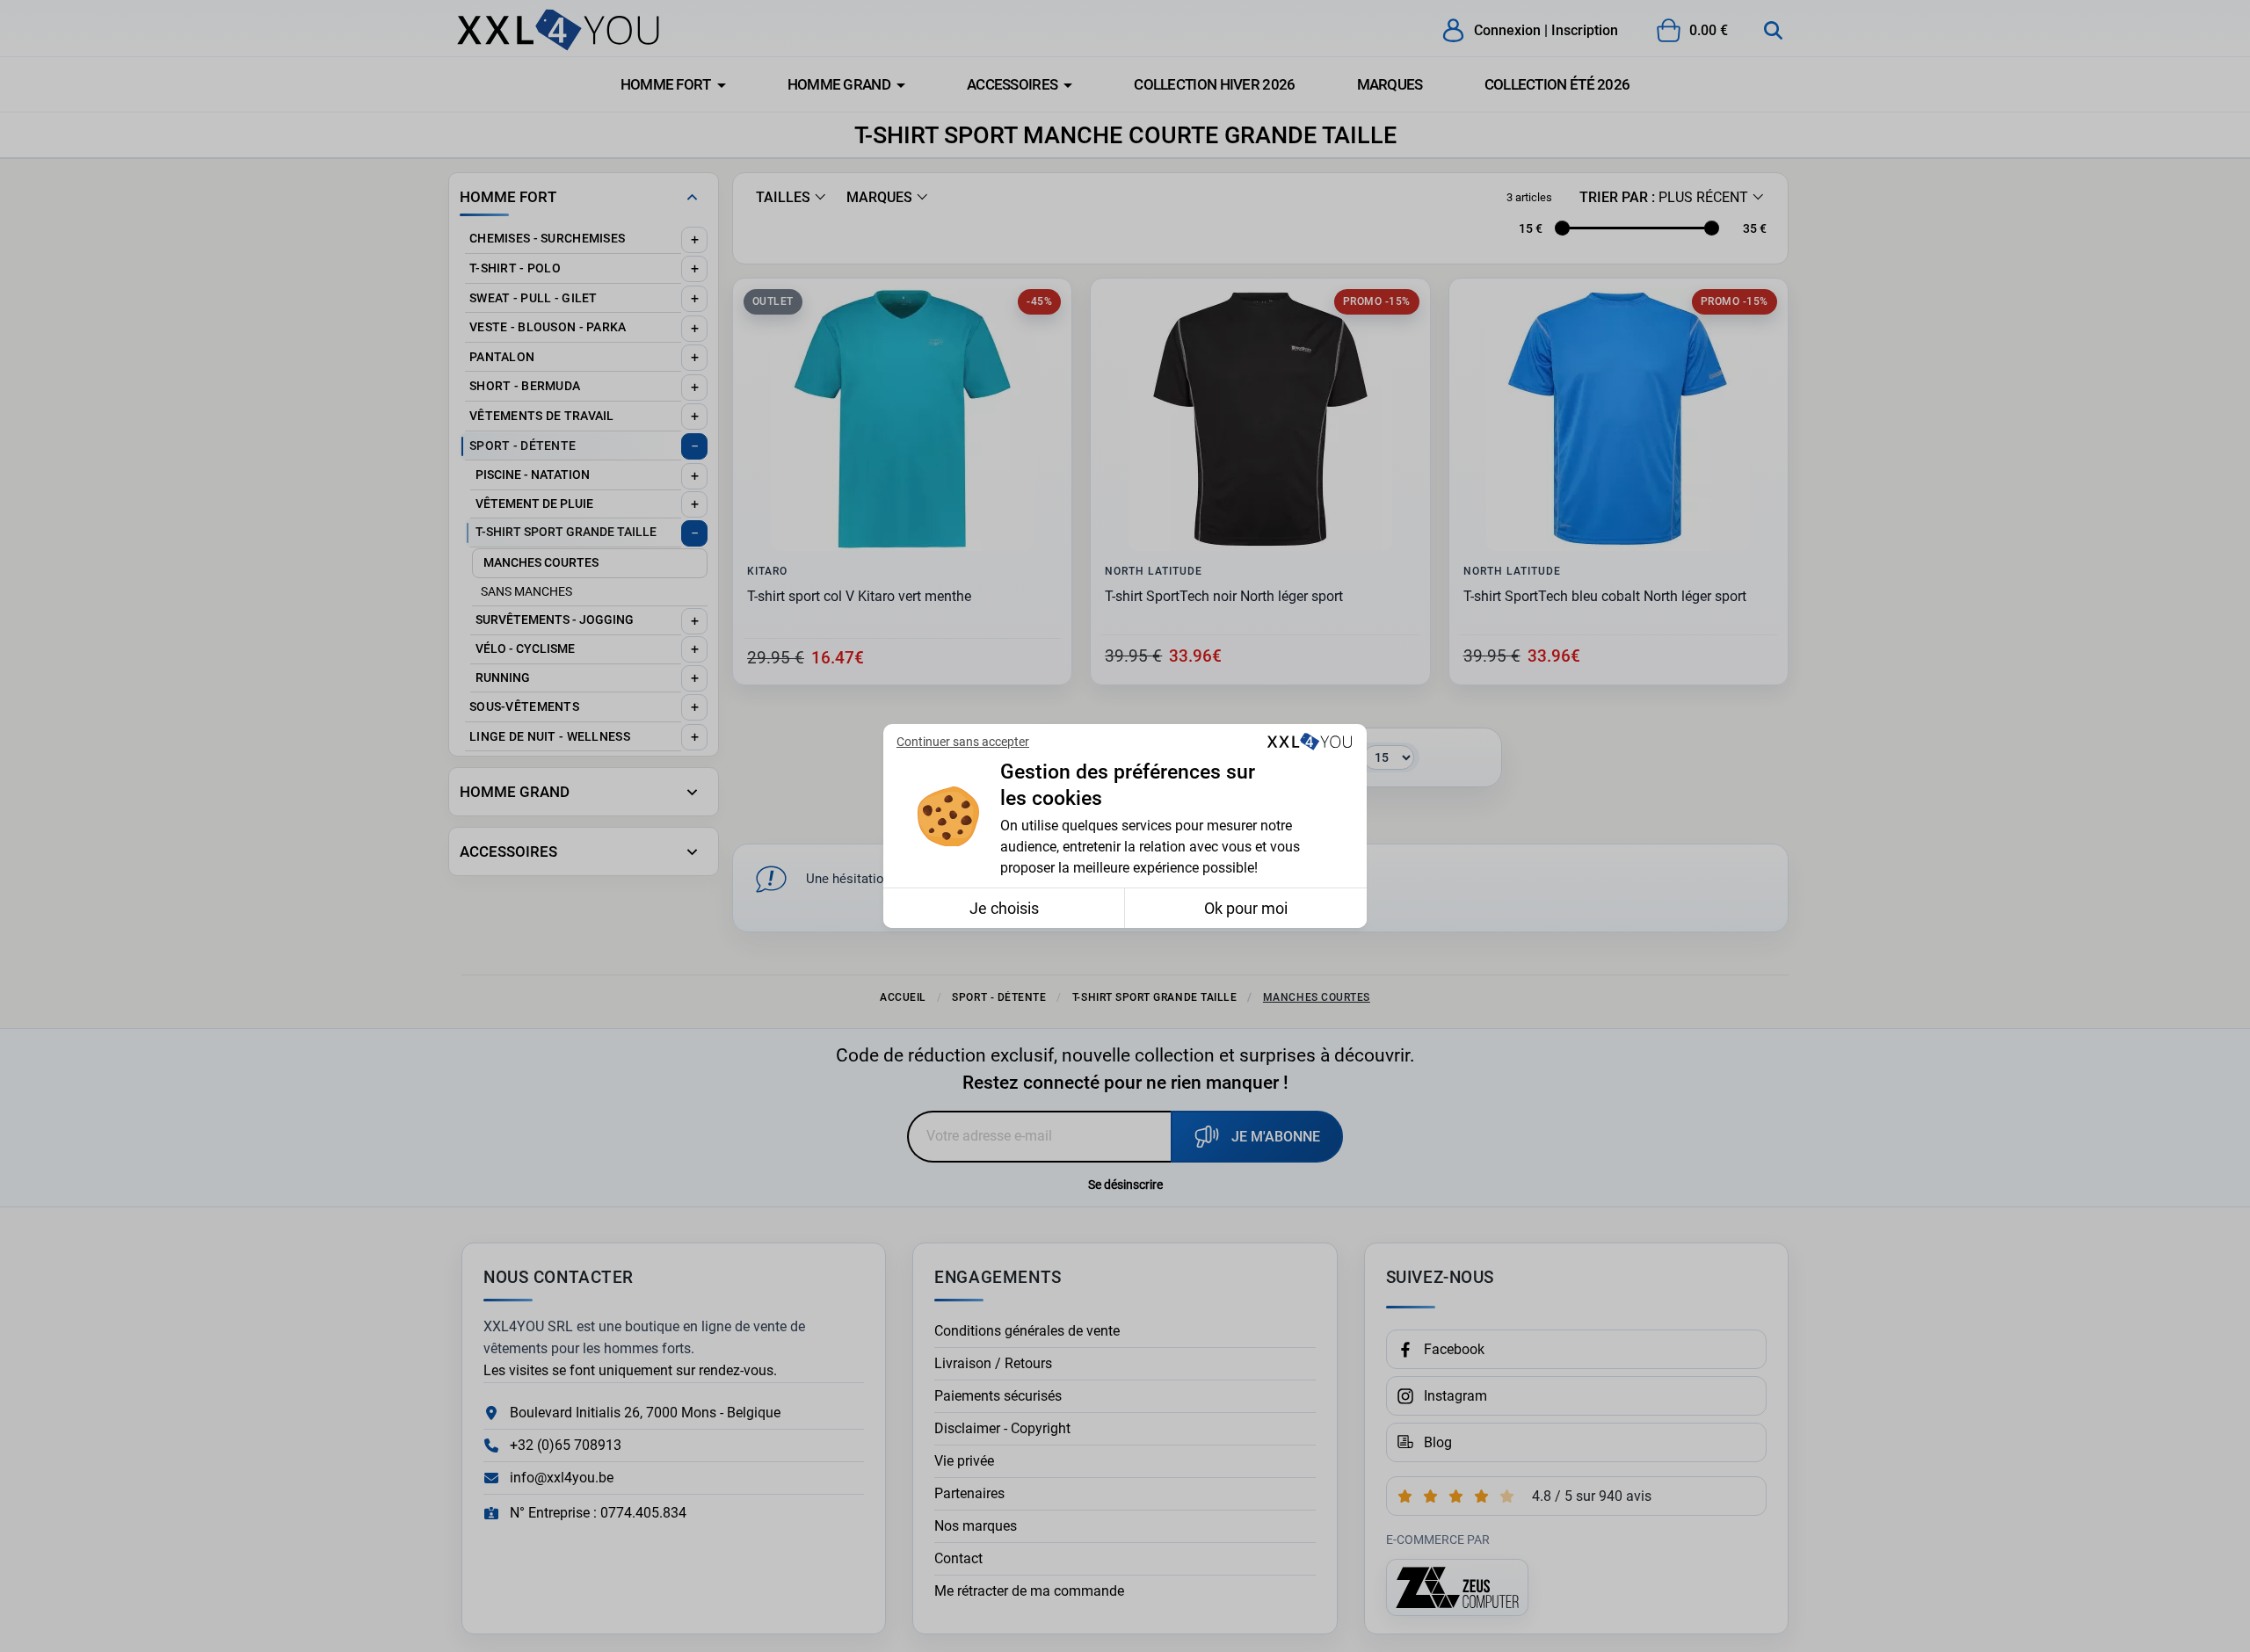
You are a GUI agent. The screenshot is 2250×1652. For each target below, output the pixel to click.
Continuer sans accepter (963, 742)
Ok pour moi (1246, 908)
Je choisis (1004, 908)
